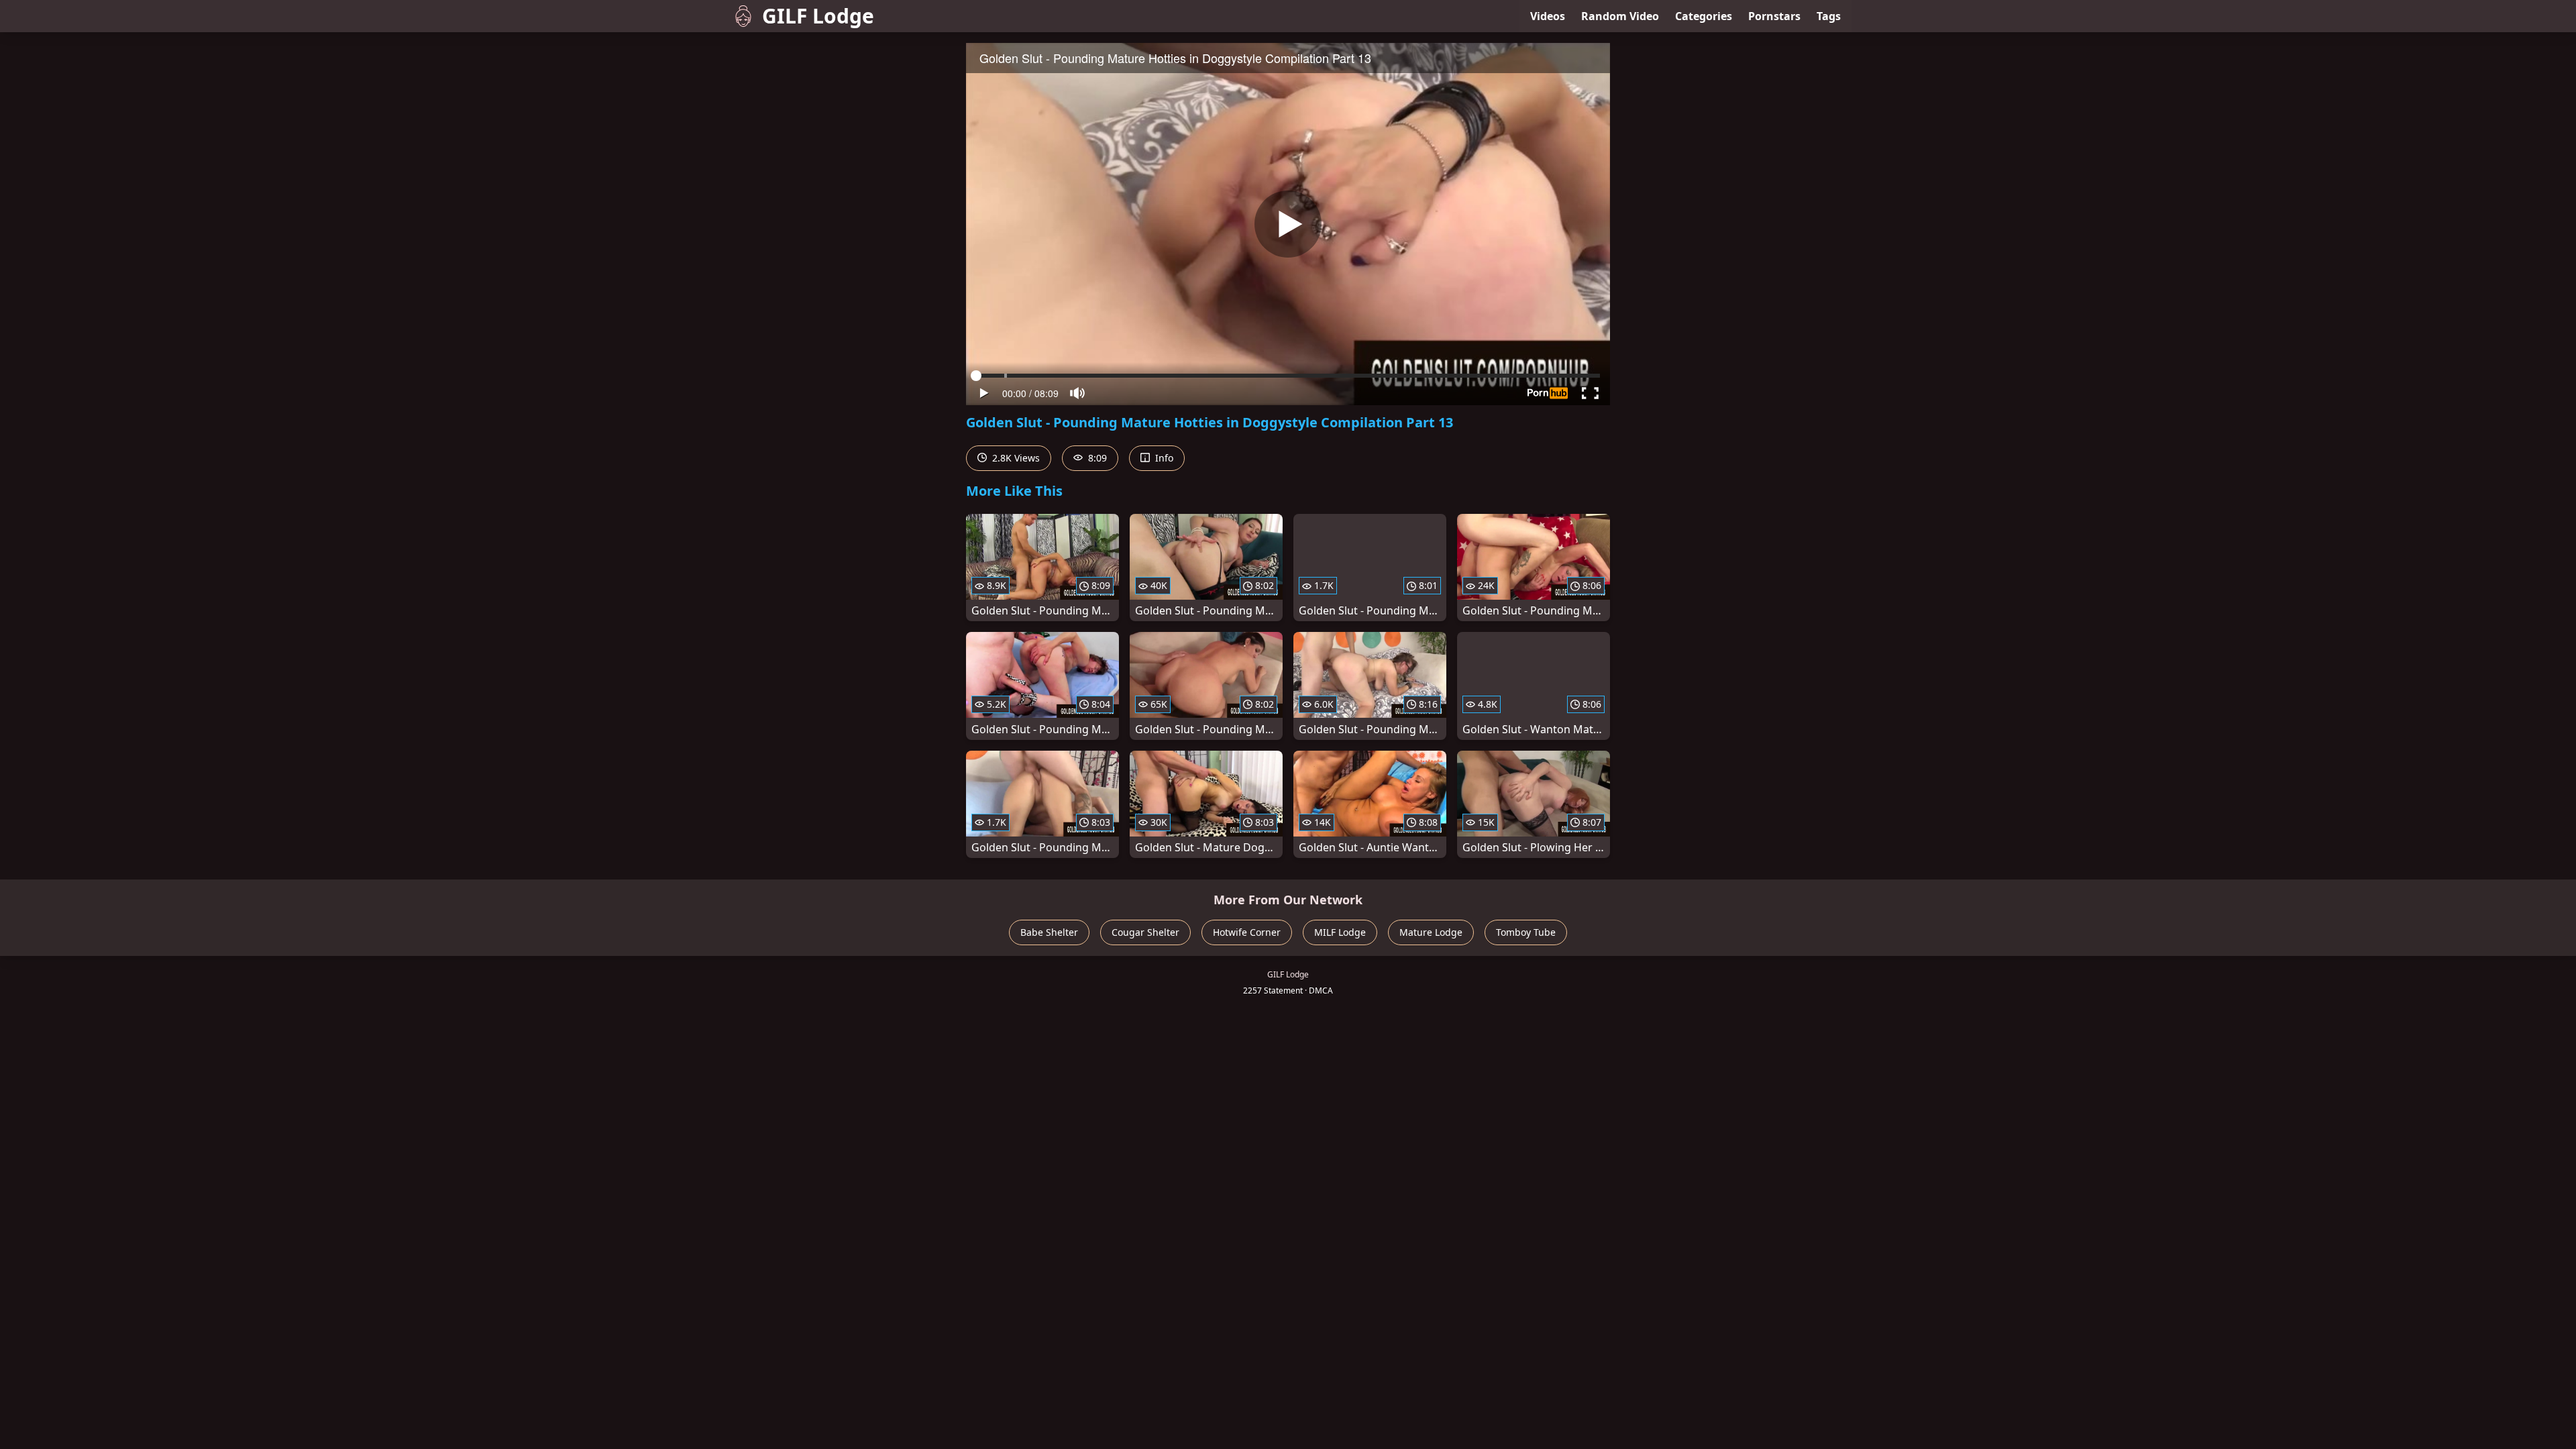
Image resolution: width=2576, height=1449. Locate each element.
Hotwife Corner (1247, 932)
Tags (1829, 16)
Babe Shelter (1049, 932)
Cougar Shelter (1145, 932)
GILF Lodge (818, 16)
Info (1163, 458)
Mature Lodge (1431, 932)
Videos (1548, 16)
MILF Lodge (1340, 932)
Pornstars (1774, 16)
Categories (1704, 16)
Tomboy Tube (1526, 932)
